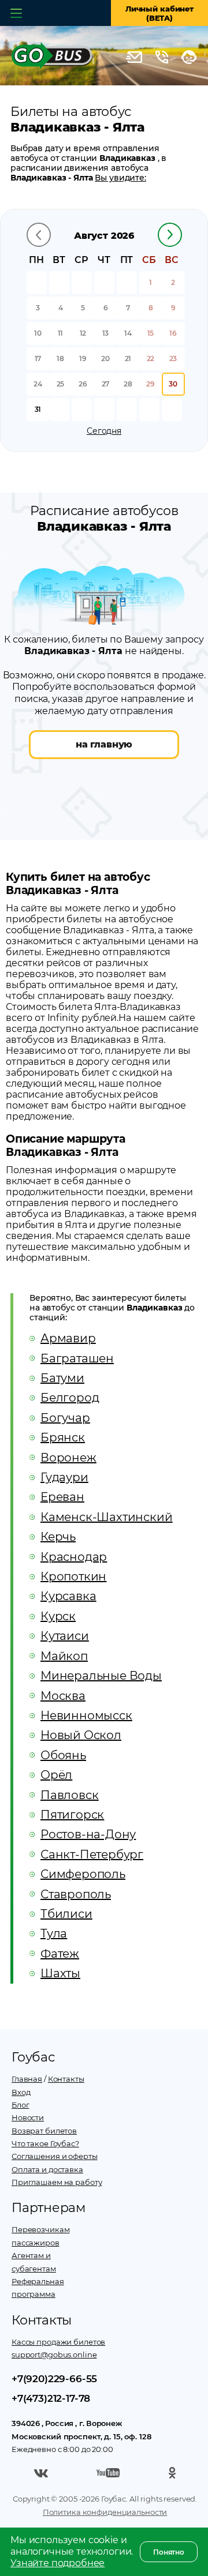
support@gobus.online (54, 2355)
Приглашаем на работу (57, 2182)
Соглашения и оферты (55, 2156)
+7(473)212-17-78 (51, 2398)
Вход (21, 2092)
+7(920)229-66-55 (54, 2379)
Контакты (66, 2079)
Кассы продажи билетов (58, 2342)
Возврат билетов (44, 2131)
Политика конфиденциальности (105, 2512)
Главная (27, 2079)
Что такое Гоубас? (45, 2143)
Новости (28, 2117)
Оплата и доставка (47, 2169)
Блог (20, 2105)
